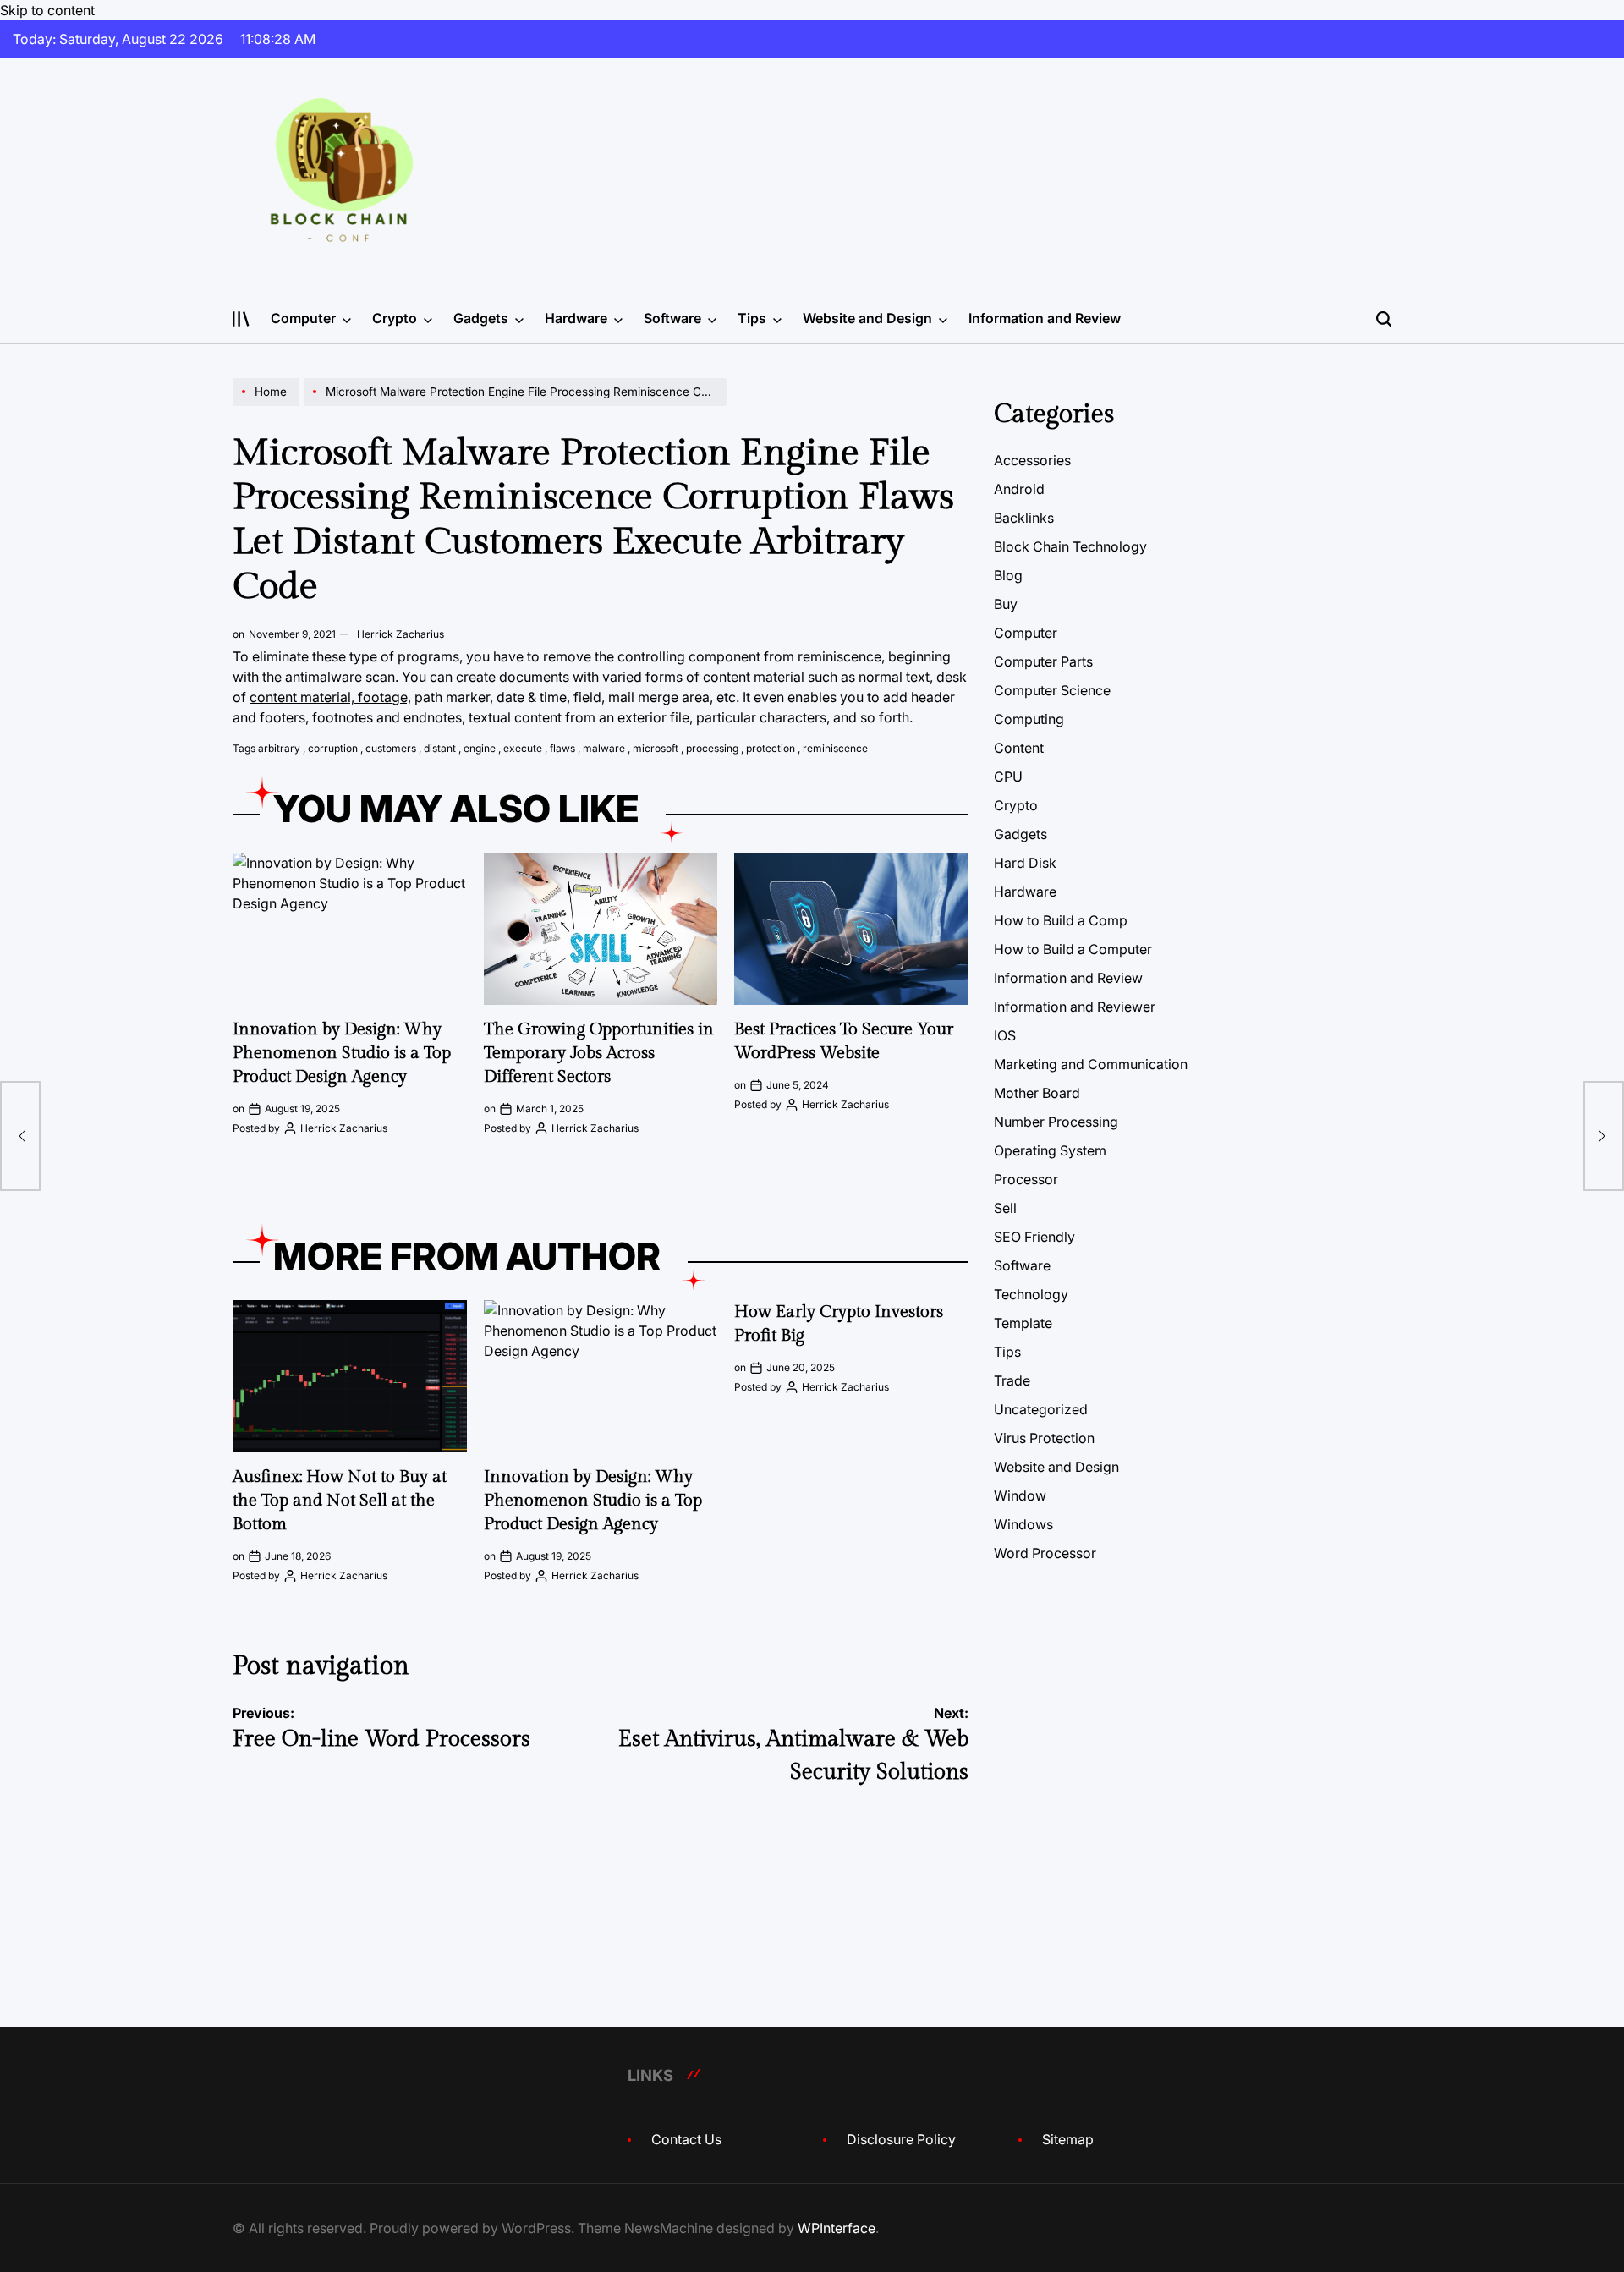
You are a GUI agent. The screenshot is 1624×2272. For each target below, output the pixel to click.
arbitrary (279, 748)
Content (1019, 748)
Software (672, 318)
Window (1020, 1495)
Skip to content (47, 10)
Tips (752, 318)
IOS (1005, 1035)
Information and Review (1045, 318)
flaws (562, 748)
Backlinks (1024, 518)
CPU (1008, 777)
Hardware (576, 318)
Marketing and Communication (1091, 1064)
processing (712, 748)
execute (523, 748)
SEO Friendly (1034, 1237)
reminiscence (835, 748)
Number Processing (1056, 1122)
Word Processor (1045, 1553)
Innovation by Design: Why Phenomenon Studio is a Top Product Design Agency (342, 1053)
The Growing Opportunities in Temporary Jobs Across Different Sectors (599, 1053)
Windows (1023, 1524)
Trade (1012, 1380)
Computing (1029, 719)
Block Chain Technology (1070, 546)
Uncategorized (1041, 1409)
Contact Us (686, 2139)
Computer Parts (1043, 661)
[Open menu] (241, 319)
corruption (333, 748)
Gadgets (481, 318)
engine (480, 748)
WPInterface (837, 2228)
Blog (1008, 575)
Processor (1026, 1179)
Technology (1031, 1294)
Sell (1005, 1208)
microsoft (656, 748)
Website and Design (867, 318)
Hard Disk (1025, 863)
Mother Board (1037, 1093)
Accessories (1032, 460)
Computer (303, 318)
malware (604, 748)
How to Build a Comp (1061, 920)
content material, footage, (330, 697)
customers (391, 748)
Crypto (395, 318)
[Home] (268, 405)
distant (440, 748)
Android (1019, 489)
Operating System (1050, 1150)
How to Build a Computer (1073, 949)
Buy (1006, 604)
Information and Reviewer (1075, 1007)
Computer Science (1052, 690)
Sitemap (1068, 2139)
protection (771, 748)
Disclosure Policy (901, 2139)
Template (1023, 1323)
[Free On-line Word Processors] (20, 1136)
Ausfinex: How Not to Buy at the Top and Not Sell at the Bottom (340, 1501)
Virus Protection (1044, 1438)
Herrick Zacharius (401, 634)
